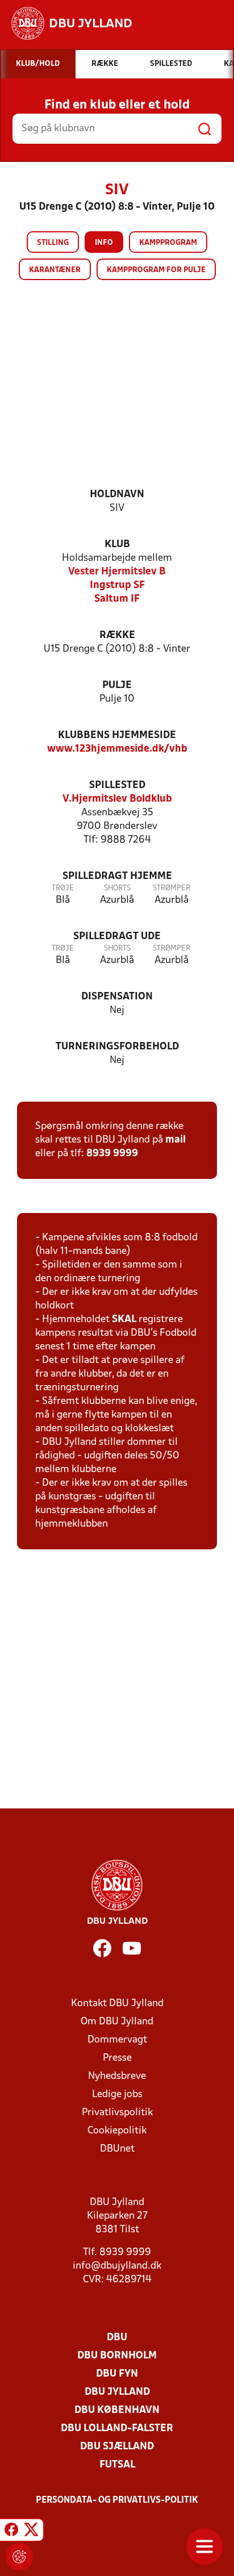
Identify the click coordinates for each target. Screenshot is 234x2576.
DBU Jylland (117, 2392)
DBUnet (117, 2149)
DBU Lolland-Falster (117, 2429)
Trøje (63, 888)
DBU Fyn (117, 2374)
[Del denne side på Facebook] (11, 2532)
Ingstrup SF (117, 585)
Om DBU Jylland (117, 2022)
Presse (117, 2058)
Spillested (117, 785)
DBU (117, 2338)
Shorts (117, 888)
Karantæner (55, 270)
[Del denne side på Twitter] (31, 2532)
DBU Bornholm (117, 2356)
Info (104, 243)
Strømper (172, 888)
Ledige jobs (117, 2094)
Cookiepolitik (117, 2131)
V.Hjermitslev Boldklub (117, 799)
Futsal (117, 2465)
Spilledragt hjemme (117, 876)
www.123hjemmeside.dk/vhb (117, 749)
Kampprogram (168, 243)
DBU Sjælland (117, 2447)
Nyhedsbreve (117, 2076)
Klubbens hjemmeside (117, 735)
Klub (117, 545)
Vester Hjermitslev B (117, 572)
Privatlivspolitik (117, 2113)
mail (175, 1140)
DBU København (117, 2410)
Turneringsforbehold (117, 1047)
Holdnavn (117, 495)
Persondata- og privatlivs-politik (117, 2500)
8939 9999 (112, 1154)
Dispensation (117, 997)
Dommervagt (117, 2040)
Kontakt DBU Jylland (117, 2004)
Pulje (117, 685)
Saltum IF (117, 599)
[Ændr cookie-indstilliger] (19, 2557)
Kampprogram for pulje (156, 270)
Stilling (53, 243)
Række (117, 635)
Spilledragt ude (117, 937)
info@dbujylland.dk (117, 2266)
